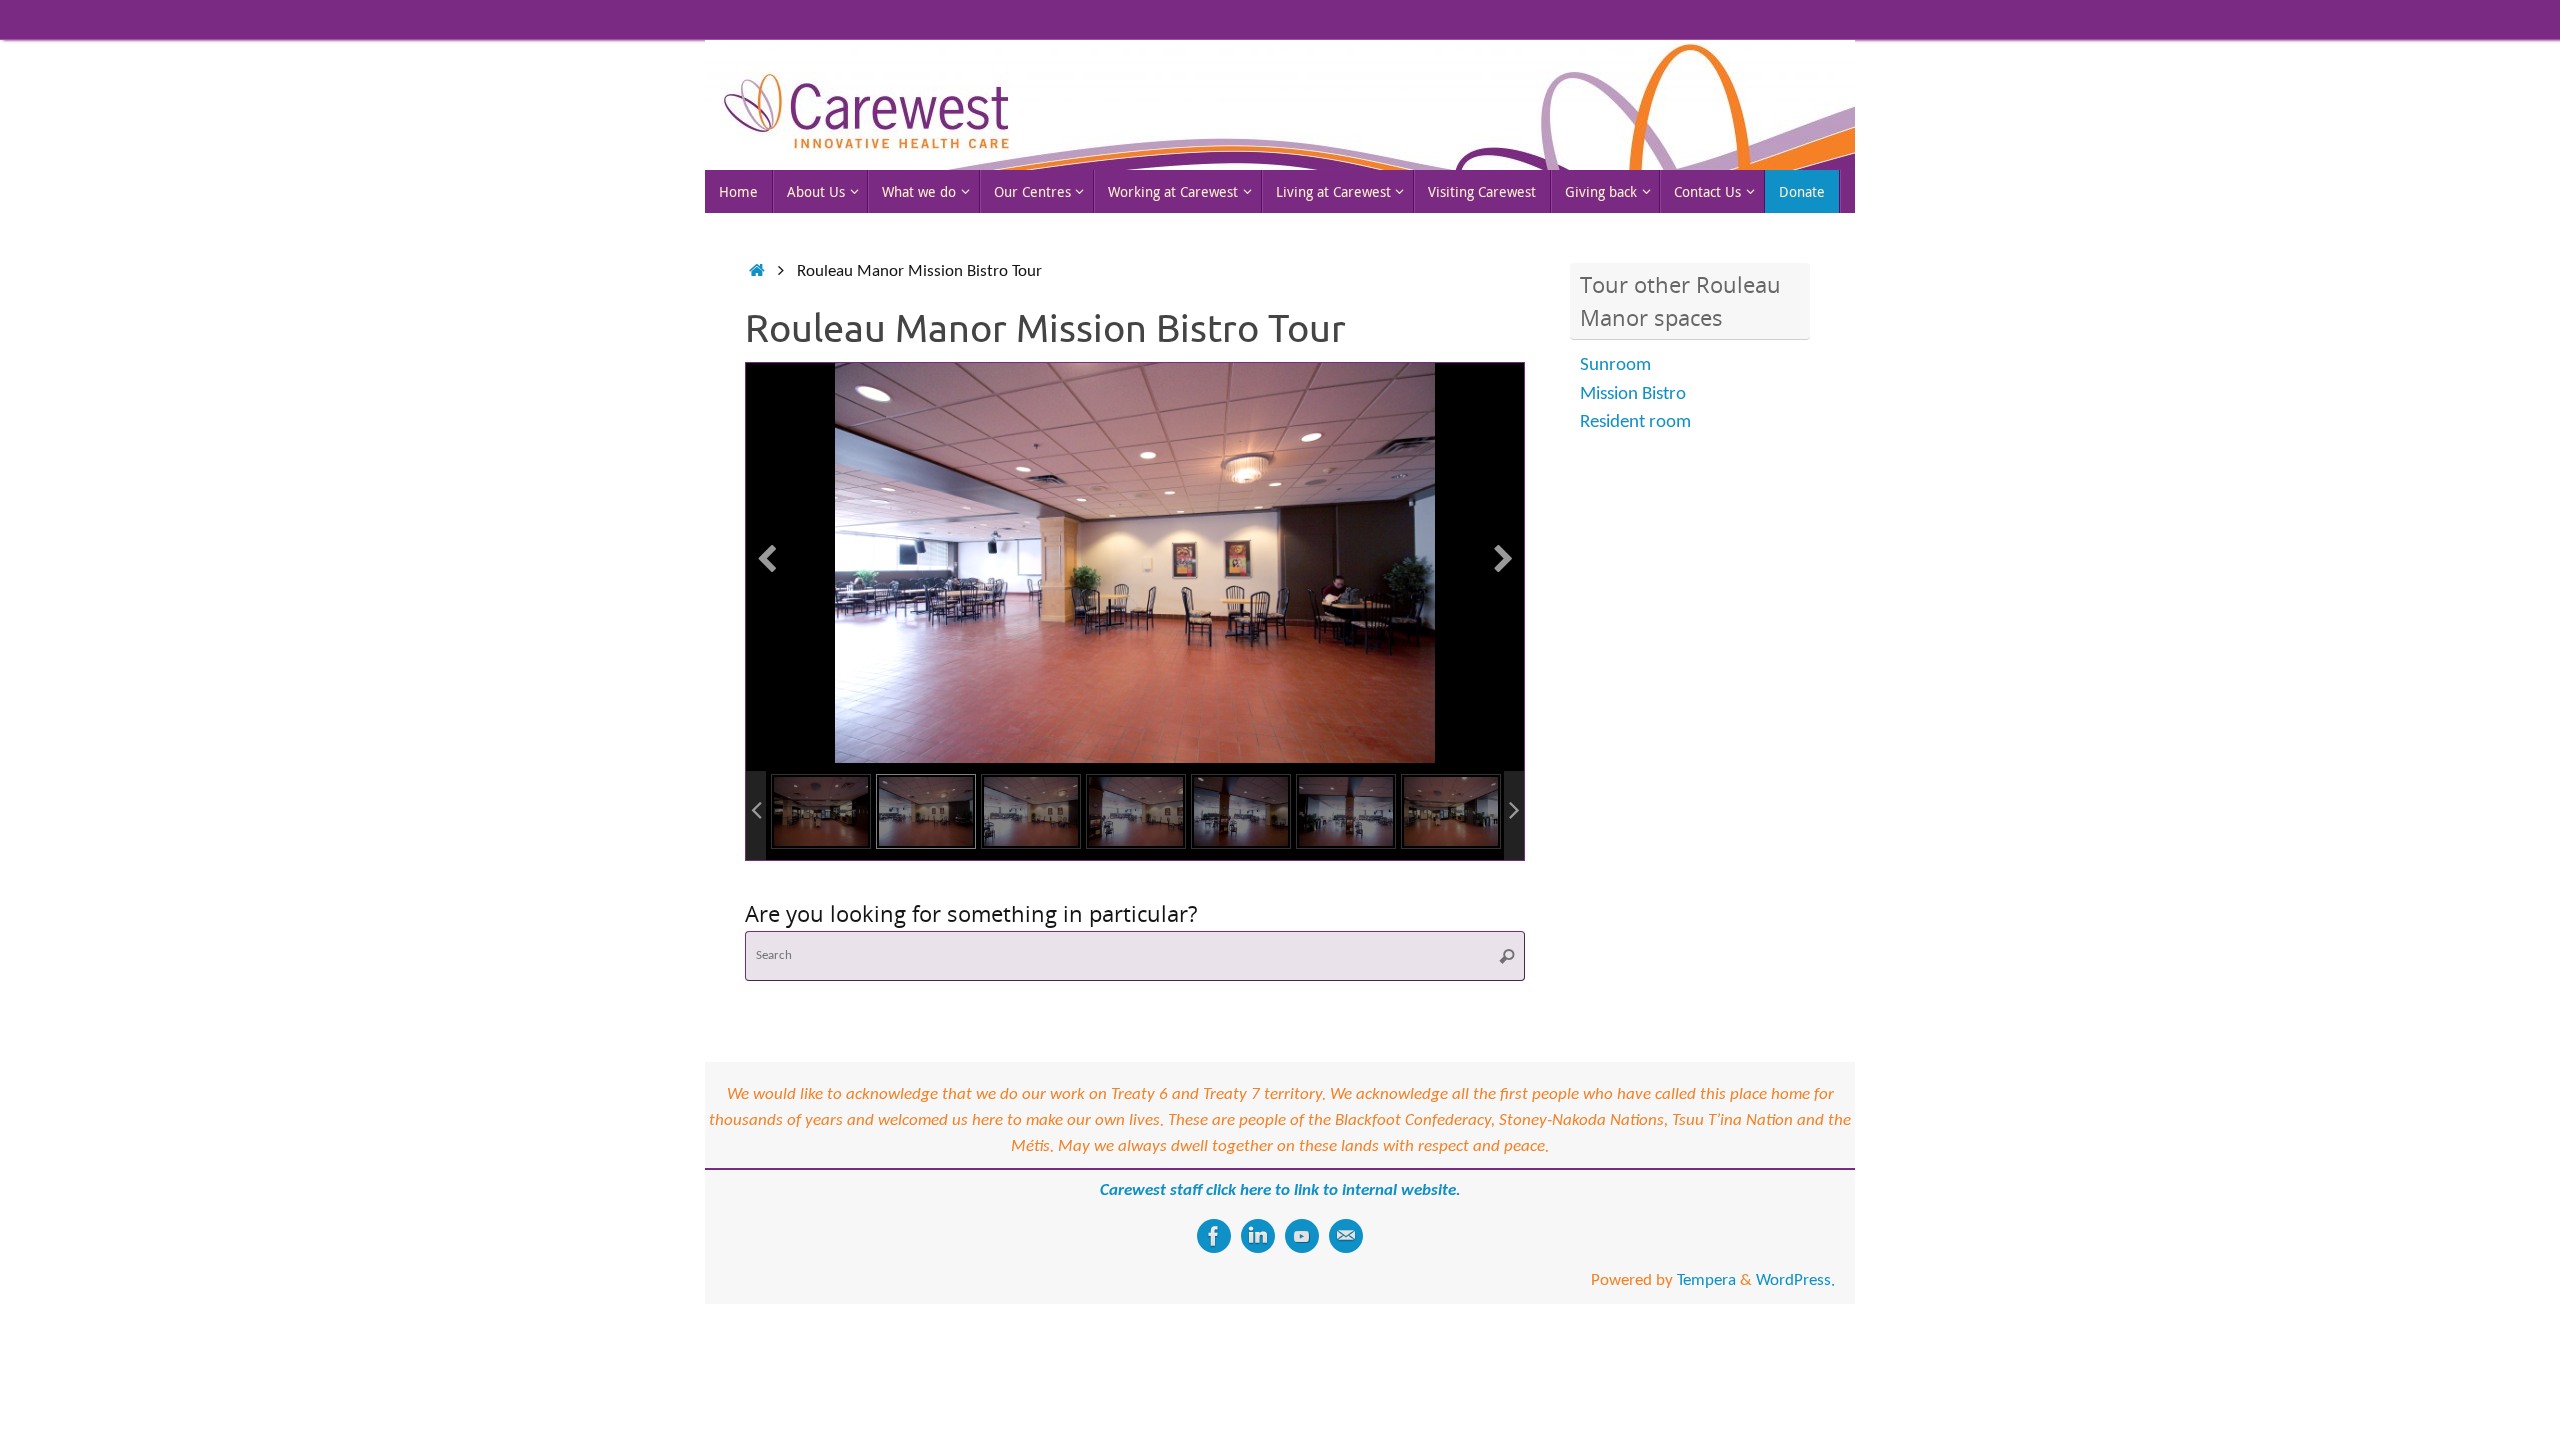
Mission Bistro (1633, 394)
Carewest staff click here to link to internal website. (1280, 1190)
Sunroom (1615, 365)
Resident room (1635, 422)
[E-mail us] (1346, 1236)
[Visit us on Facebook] (1214, 1236)
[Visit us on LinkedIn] (1258, 1236)
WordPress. (1795, 1280)
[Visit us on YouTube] (1302, 1236)
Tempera (1706, 1280)
